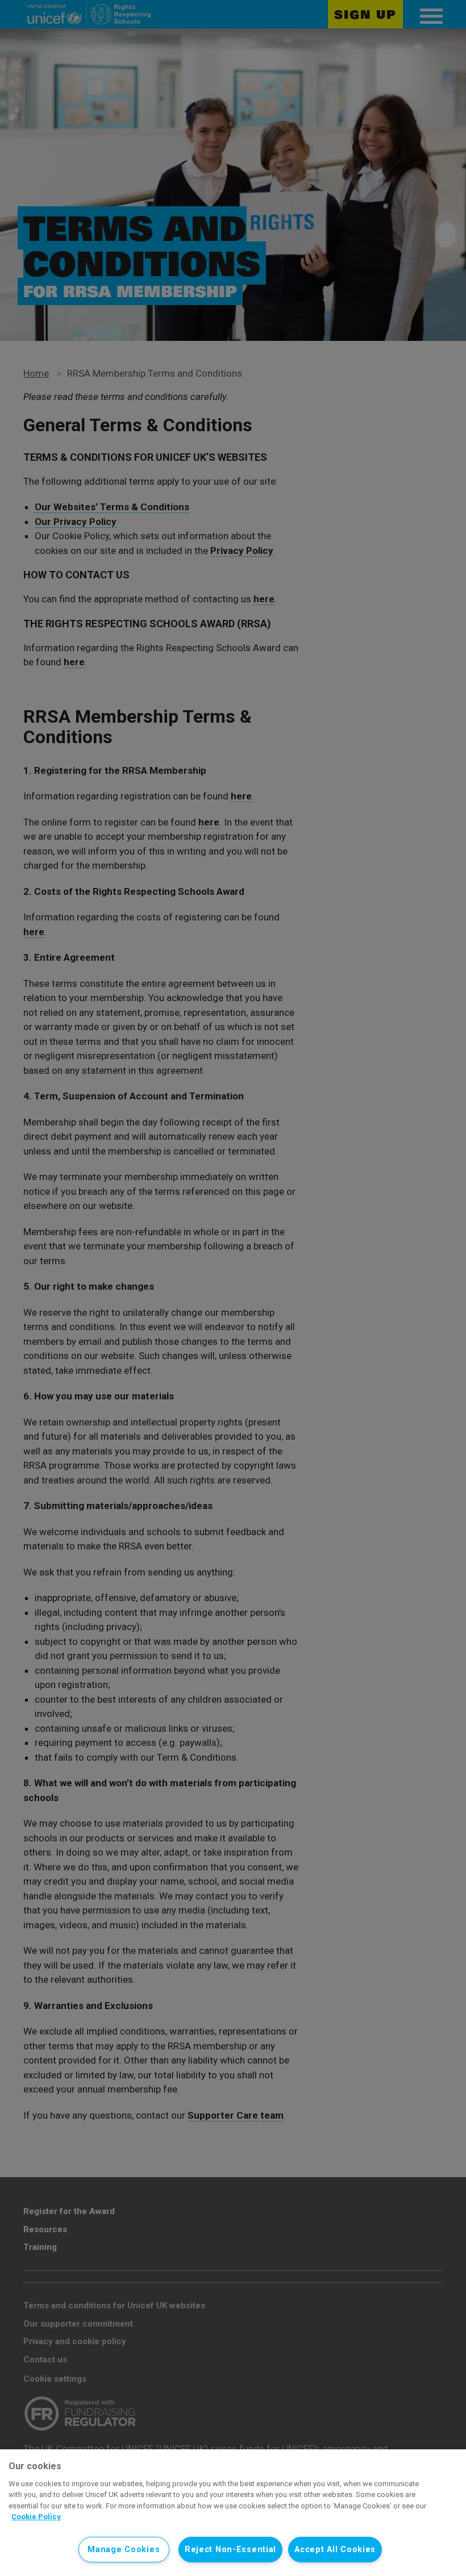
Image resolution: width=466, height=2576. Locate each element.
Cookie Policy (36, 2517)
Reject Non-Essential (230, 2550)
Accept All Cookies (335, 2550)
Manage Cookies (124, 2550)
